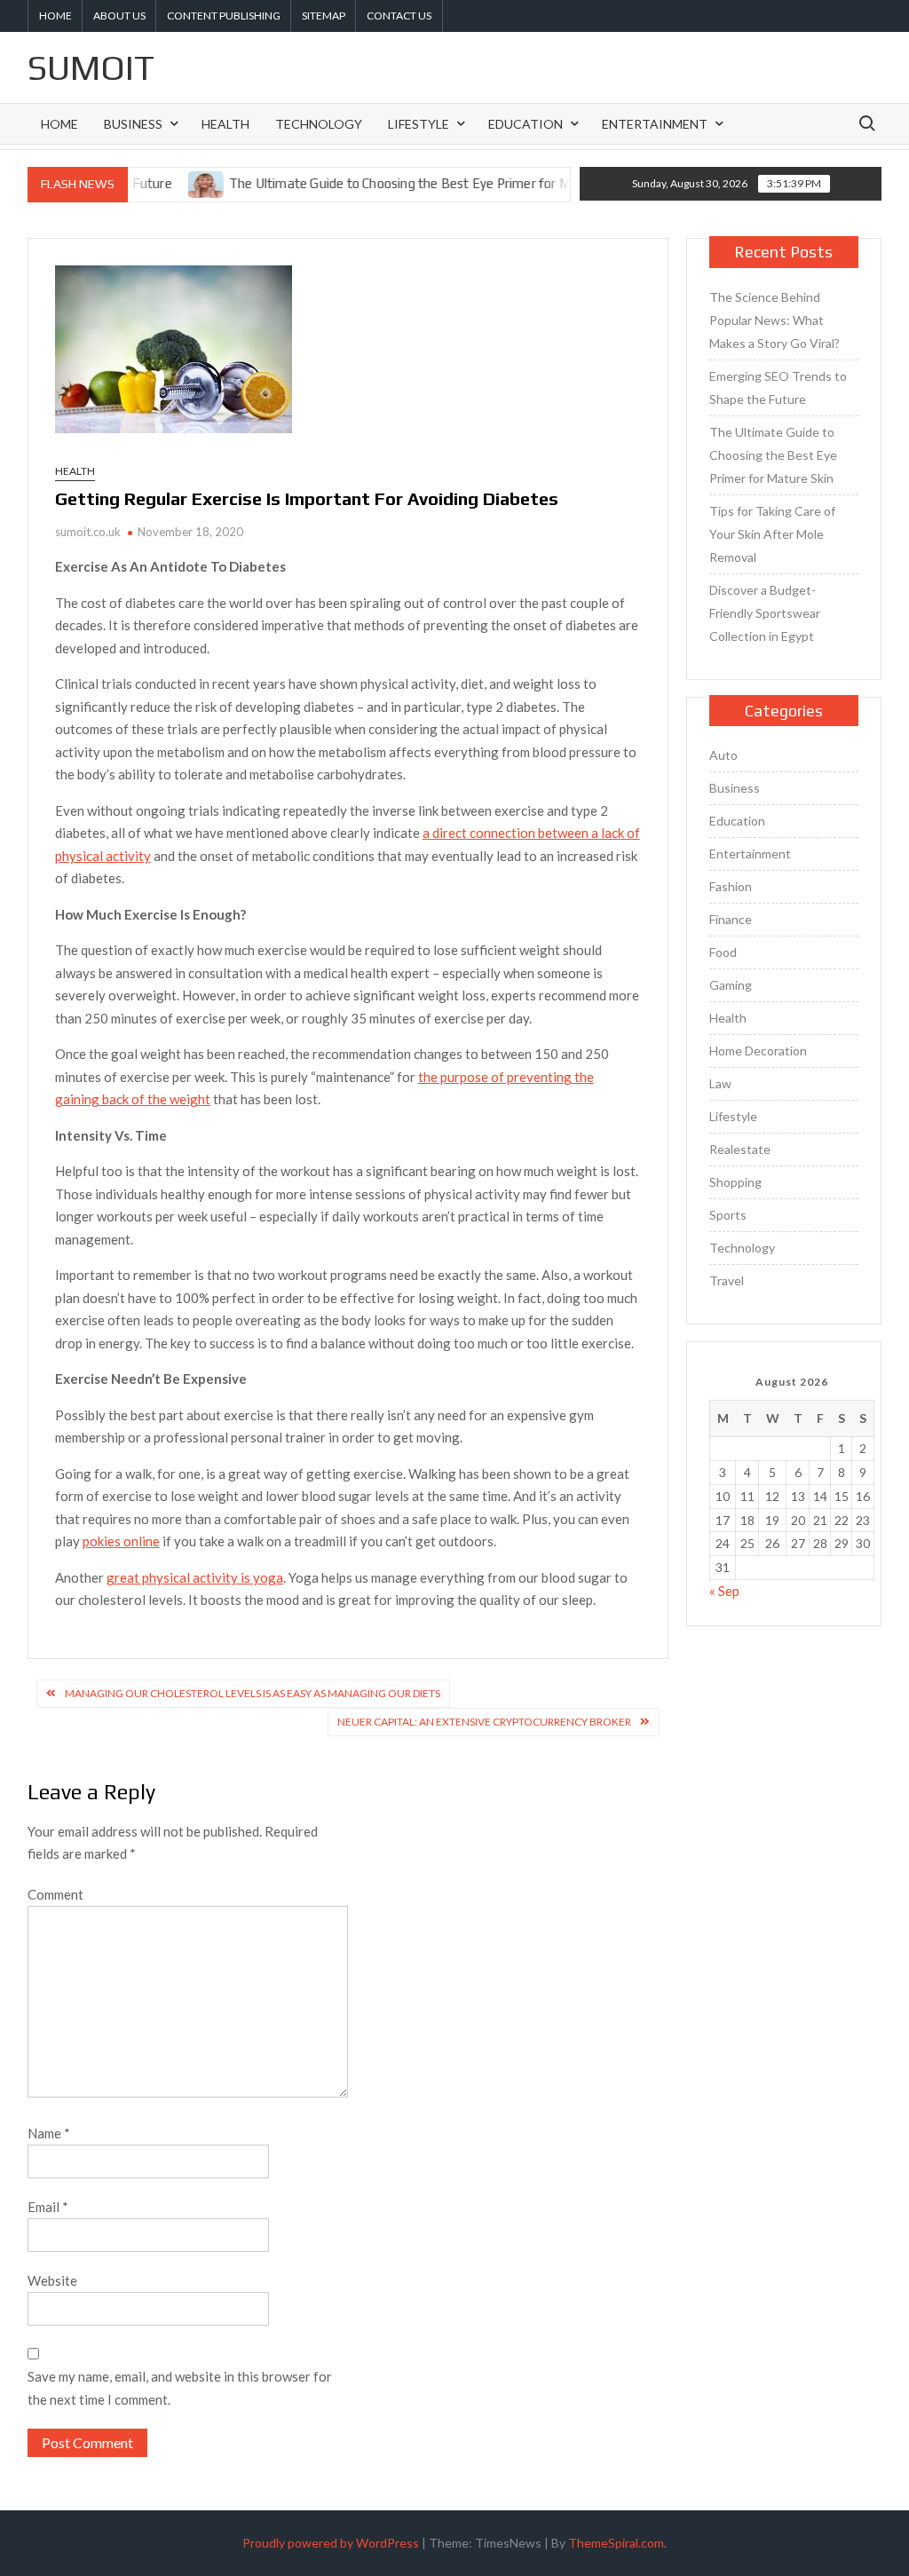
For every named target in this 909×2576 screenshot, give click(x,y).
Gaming (731, 985)
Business (133, 124)
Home (55, 16)
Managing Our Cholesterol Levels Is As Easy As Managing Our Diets (253, 1693)
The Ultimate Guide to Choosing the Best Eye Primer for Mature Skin (393, 183)
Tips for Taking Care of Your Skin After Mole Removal (772, 534)
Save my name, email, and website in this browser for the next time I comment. (180, 2388)
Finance (731, 919)
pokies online (121, 1541)
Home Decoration (758, 1051)
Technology (319, 124)
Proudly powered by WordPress (331, 2543)
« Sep (724, 1591)
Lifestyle (419, 124)
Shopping (735, 1182)
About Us (119, 16)
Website (52, 2280)
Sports (728, 1215)
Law (720, 1083)
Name (49, 2133)
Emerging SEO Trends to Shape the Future (778, 387)
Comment (55, 1894)
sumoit (91, 67)
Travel (727, 1280)
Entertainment (655, 124)
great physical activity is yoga (195, 1577)
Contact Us (399, 16)
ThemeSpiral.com (616, 2543)
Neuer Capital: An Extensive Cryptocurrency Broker (484, 1722)
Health (225, 124)
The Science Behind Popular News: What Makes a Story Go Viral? (775, 320)
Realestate (740, 1149)
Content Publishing (224, 16)
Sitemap (324, 16)
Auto (723, 755)
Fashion (731, 886)
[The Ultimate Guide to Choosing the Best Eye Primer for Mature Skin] (171, 183)
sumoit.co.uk (88, 532)
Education (526, 124)
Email (48, 2207)
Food (723, 952)
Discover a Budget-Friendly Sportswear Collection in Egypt (765, 613)
